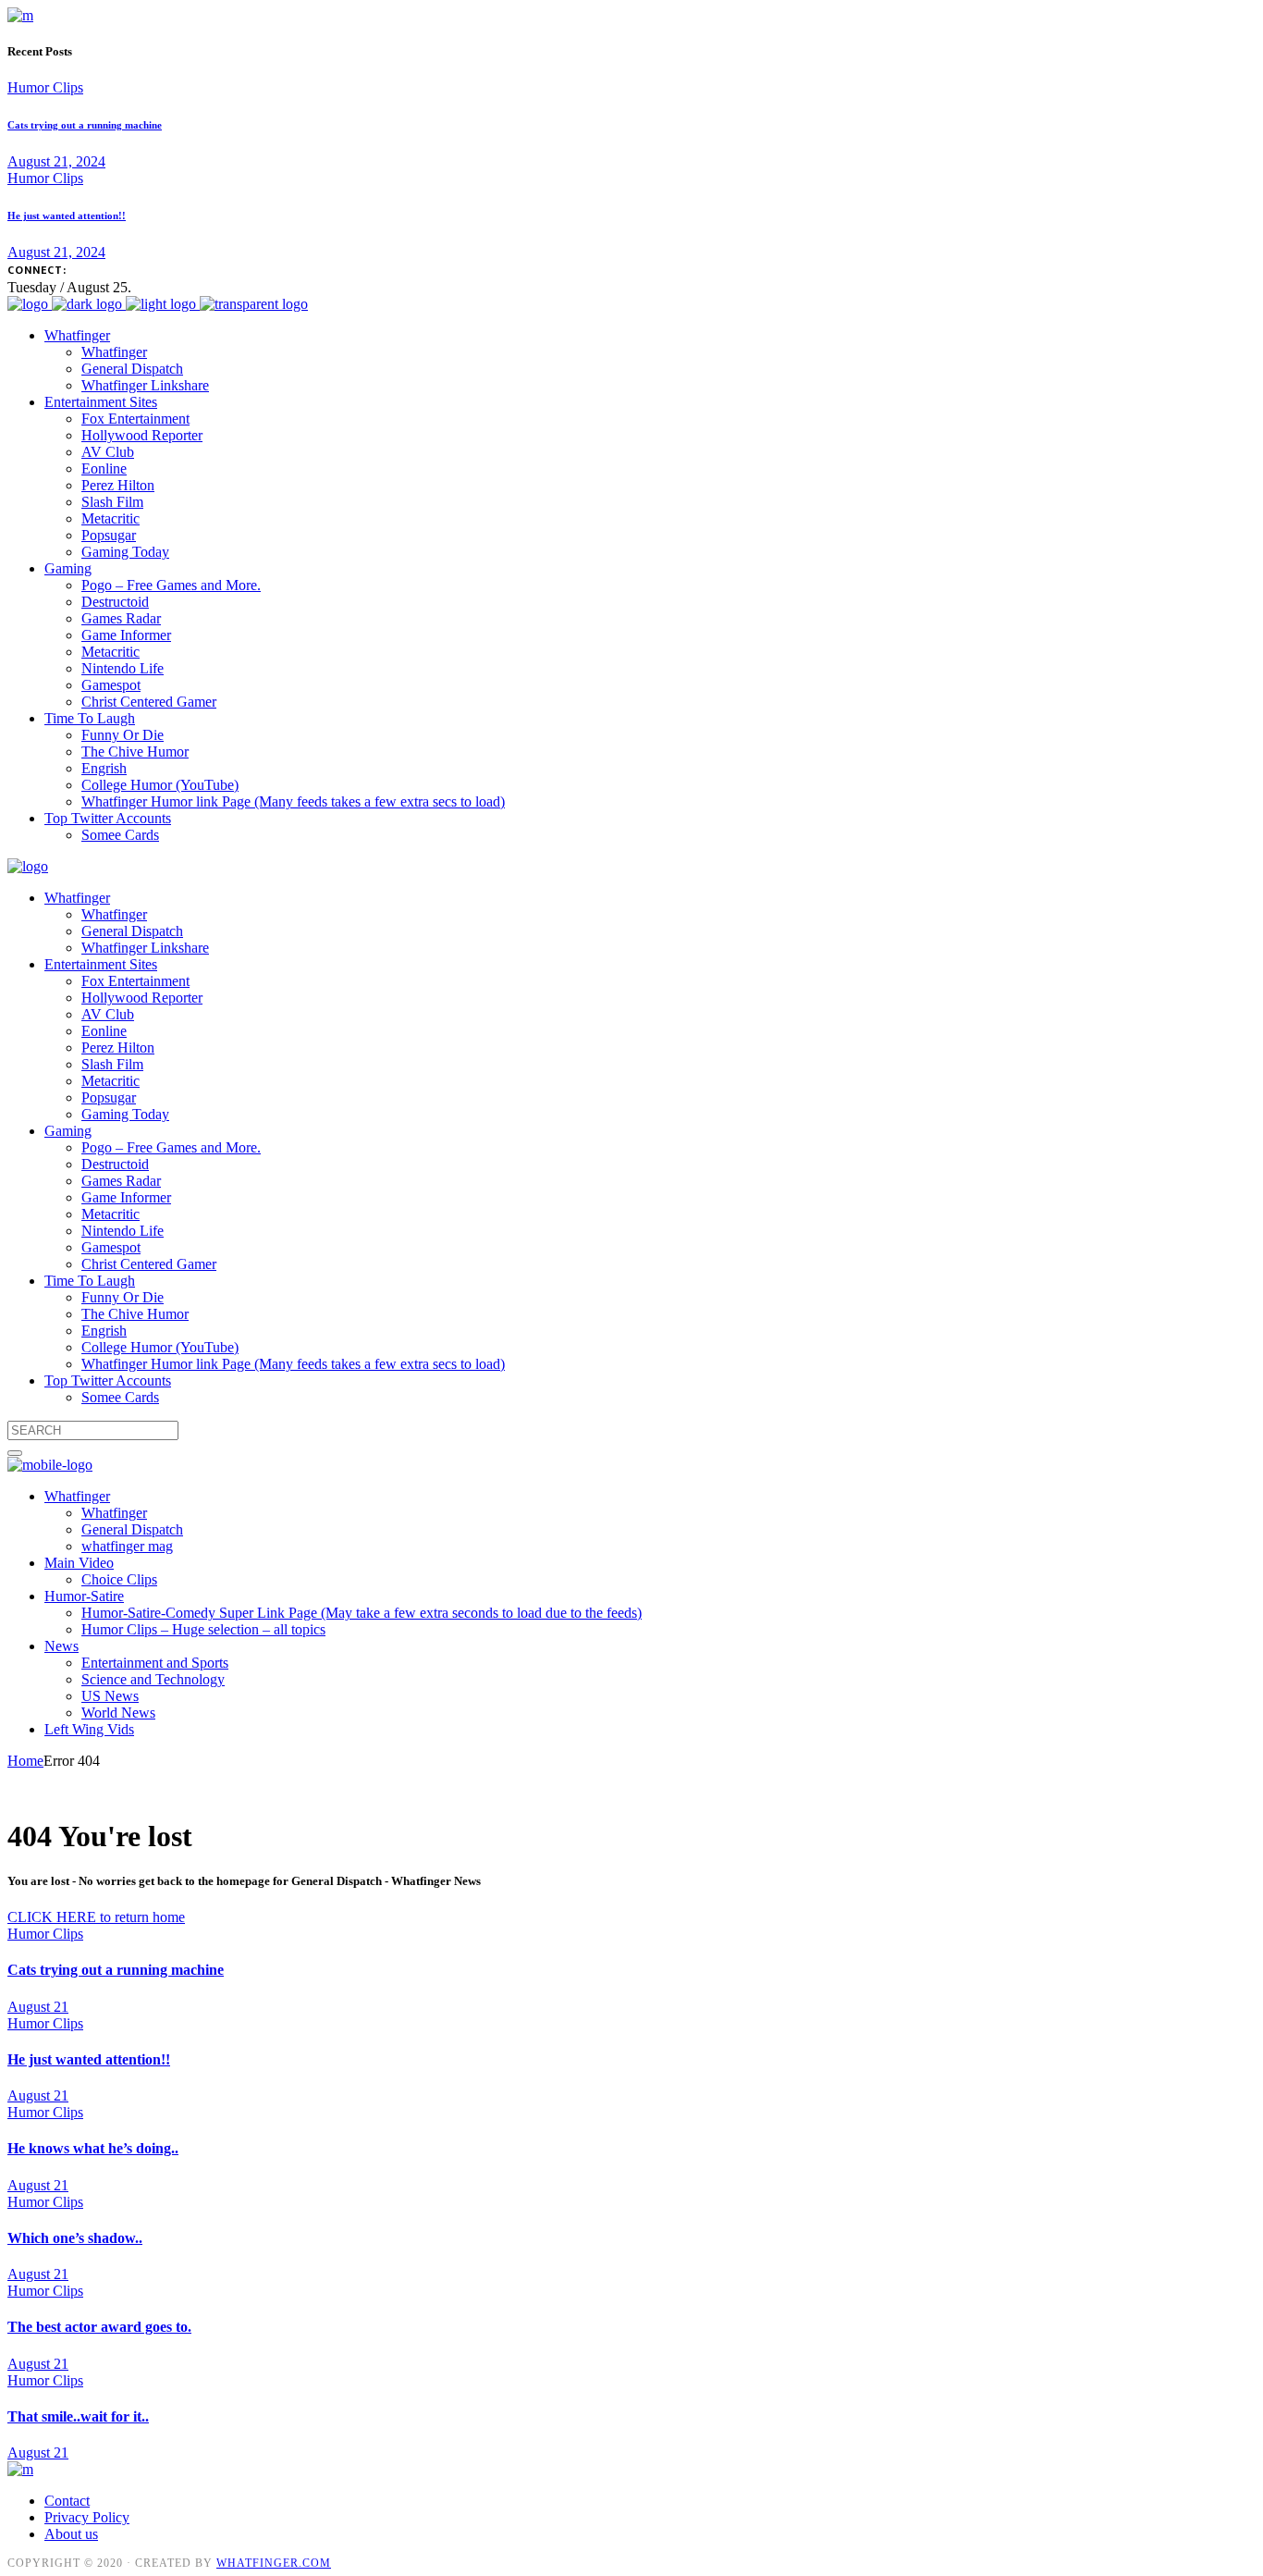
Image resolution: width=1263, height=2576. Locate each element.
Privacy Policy (87, 2517)
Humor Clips (45, 87)
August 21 (38, 2007)
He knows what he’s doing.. (93, 2148)
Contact (67, 2501)
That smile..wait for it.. (78, 2416)
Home (25, 1761)
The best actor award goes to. (99, 2327)
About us (71, 2534)
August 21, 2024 (56, 161)
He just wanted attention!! (67, 216)
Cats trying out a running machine (85, 125)
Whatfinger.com (274, 2563)
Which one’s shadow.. (75, 2238)
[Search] (15, 1453)
